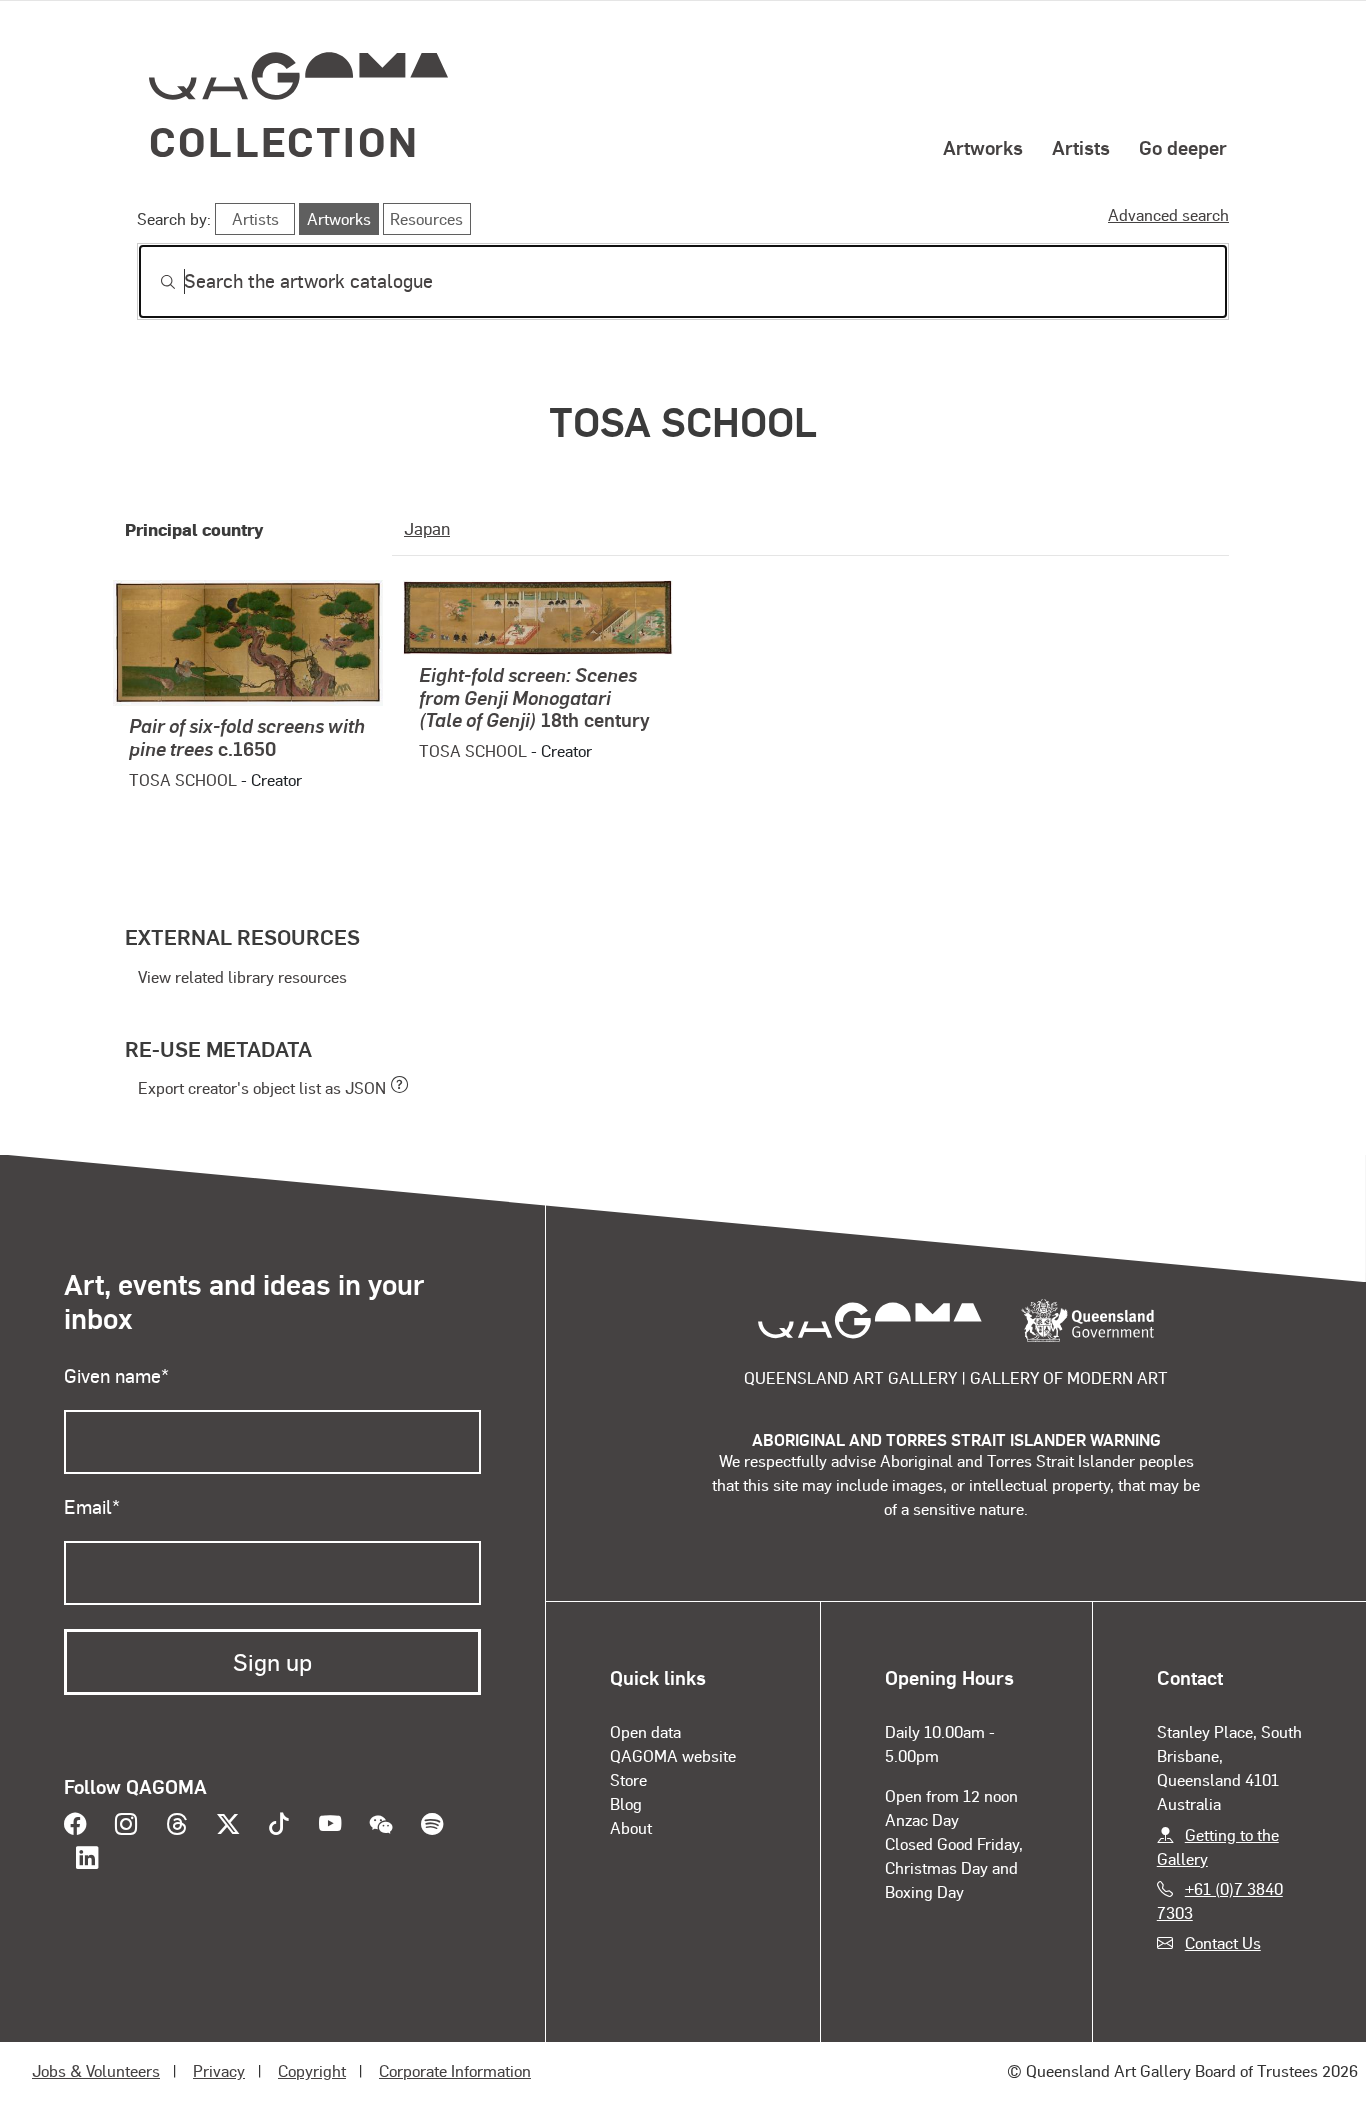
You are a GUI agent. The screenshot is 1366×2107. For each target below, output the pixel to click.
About (631, 1827)
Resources (426, 218)
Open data (645, 1731)
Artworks (983, 147)
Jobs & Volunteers (96, 2070)
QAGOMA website (673, 1755)
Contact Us (1223, 1942)
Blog (626, 1803)
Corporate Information (455, 2070)
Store (628, 1779)
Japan (427, 528)
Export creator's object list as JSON (262, 1087)
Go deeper (1183, 147)
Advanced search (1168, 214)
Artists (1081, 147)
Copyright (312, 2070)
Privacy (219, 2070)
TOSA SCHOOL (183, 779)
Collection (284, 140)
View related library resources (242, 976)
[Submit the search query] (152, 282)
